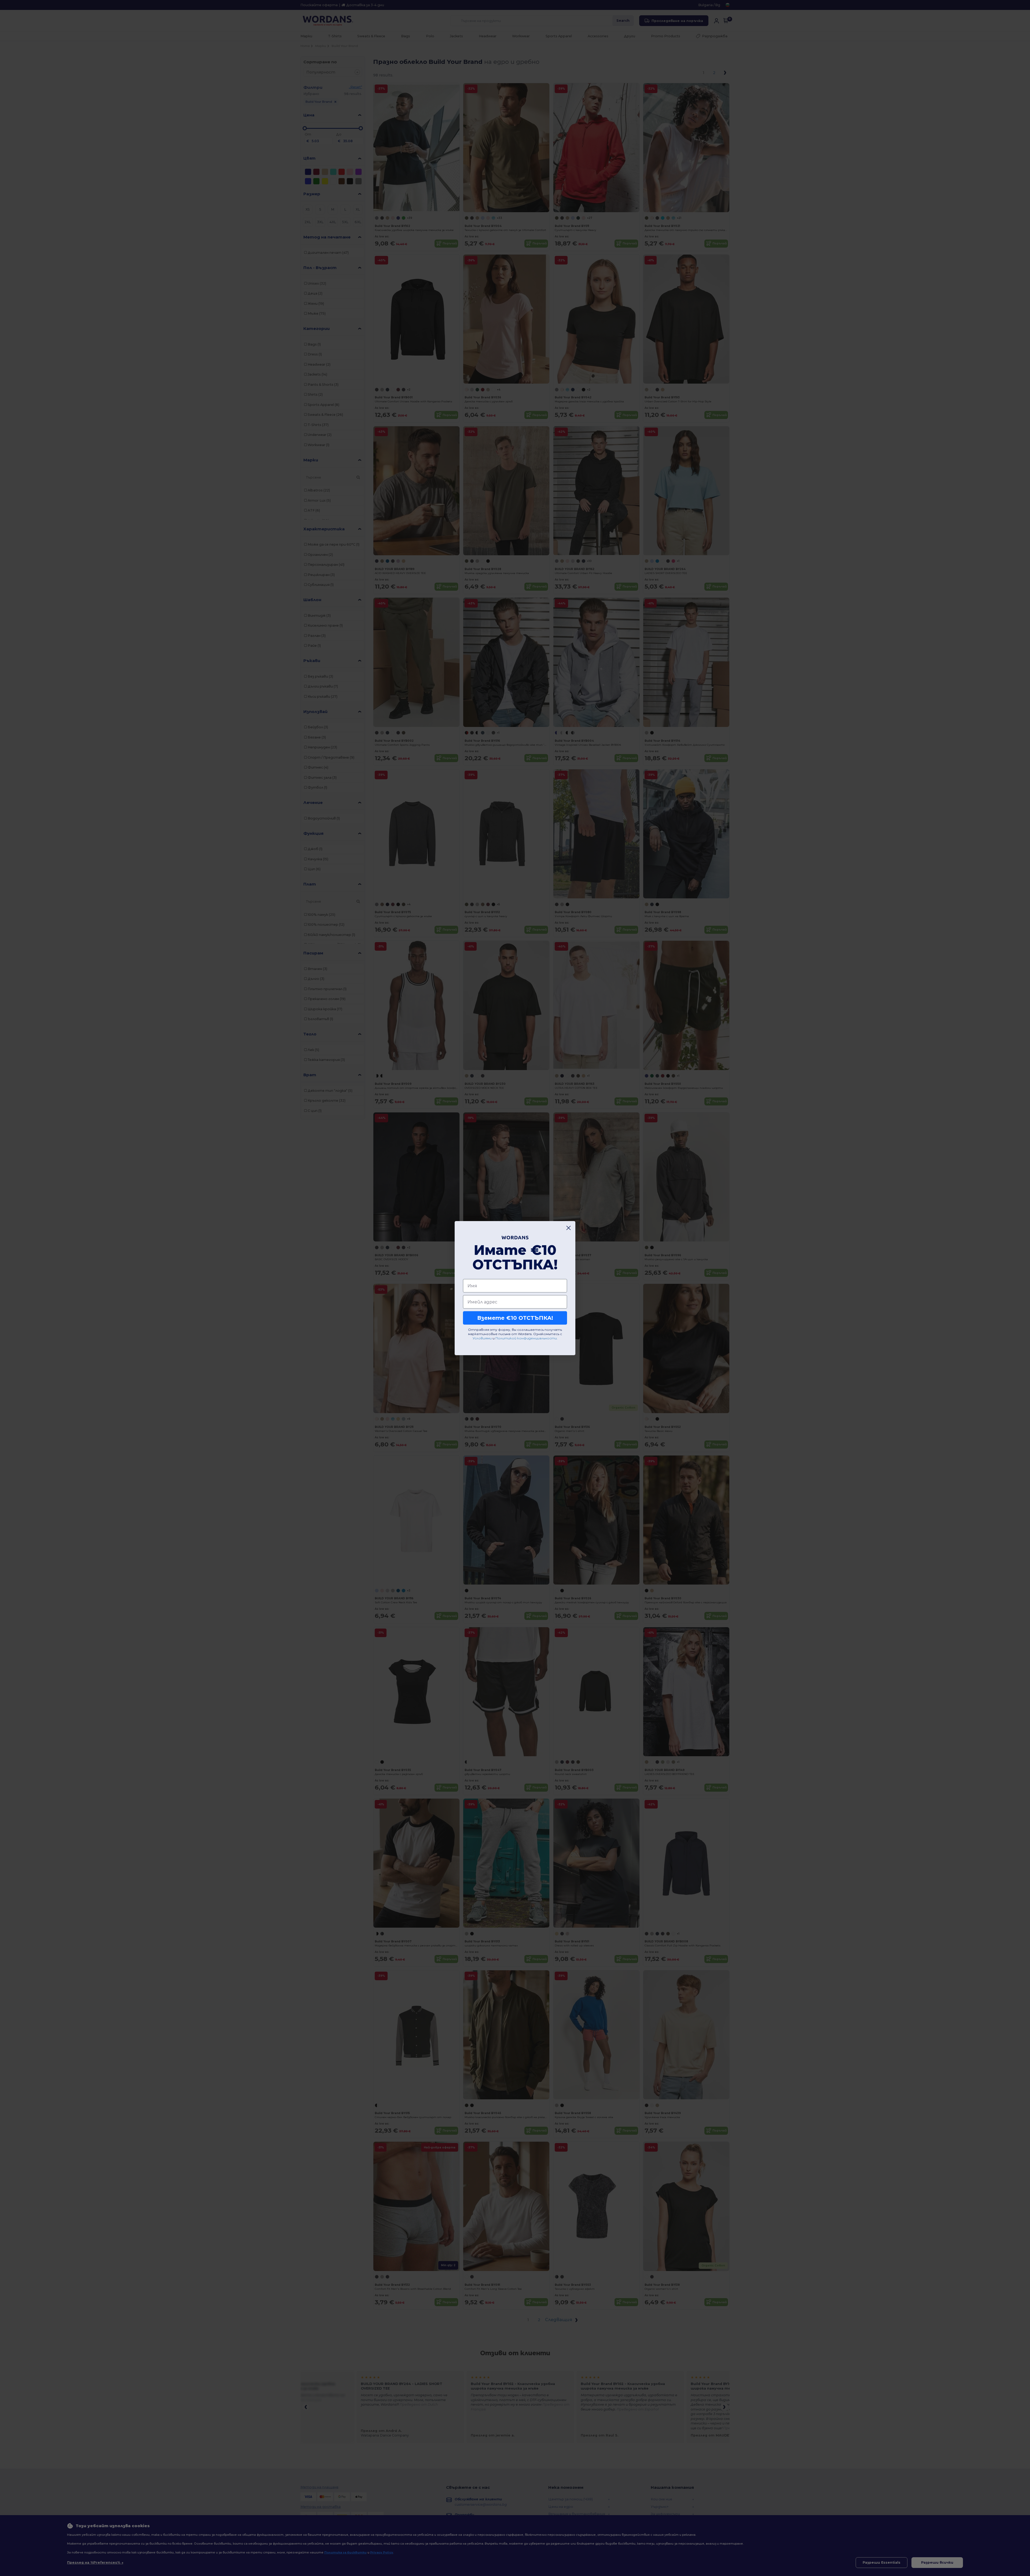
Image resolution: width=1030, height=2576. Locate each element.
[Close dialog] (569, 1228)
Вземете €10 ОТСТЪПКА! (515, 1318)
